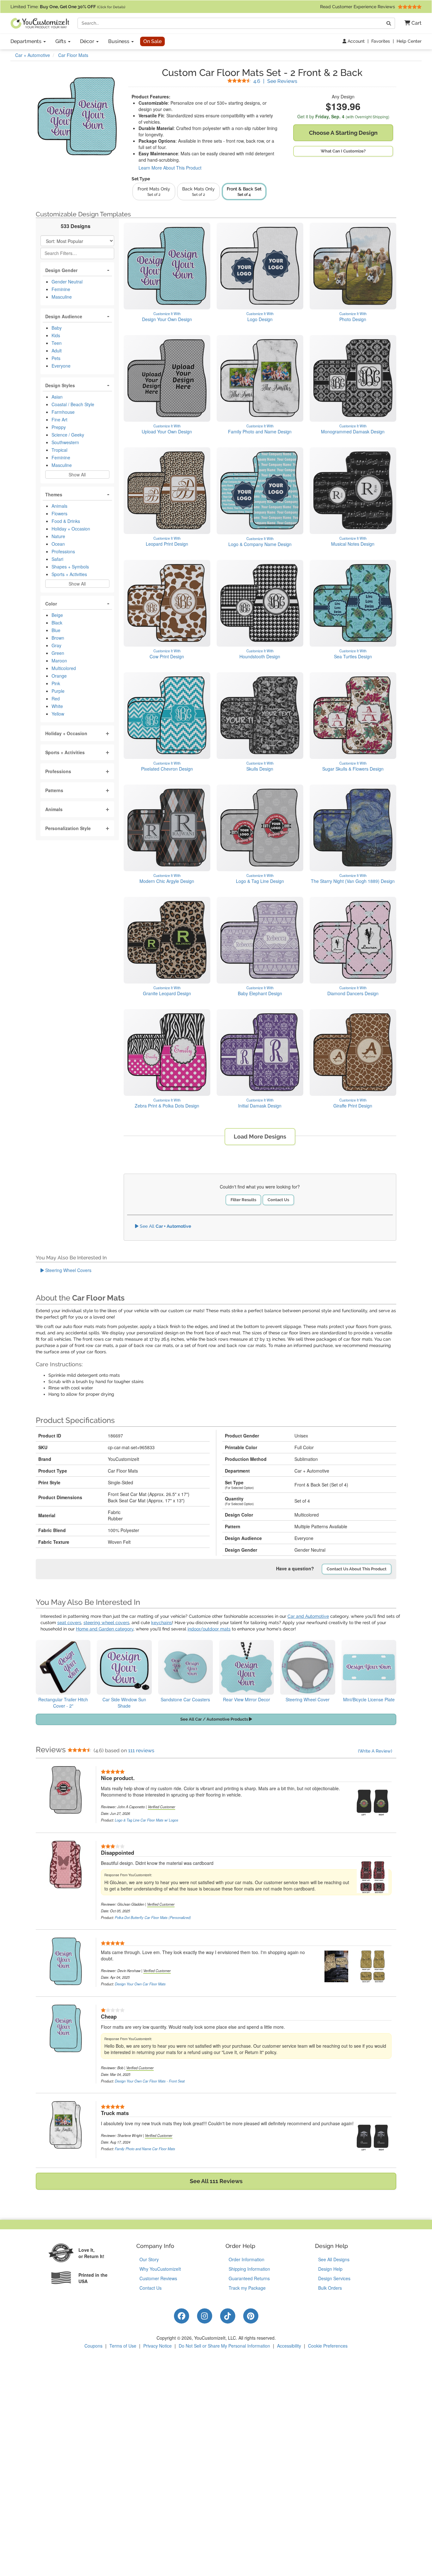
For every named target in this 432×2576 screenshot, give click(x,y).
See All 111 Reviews (216, 2181)
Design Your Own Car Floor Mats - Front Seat (150, 2081)
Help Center (409, 41)
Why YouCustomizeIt (160, 2269)
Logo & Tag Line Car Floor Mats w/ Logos (147, 1820)
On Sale (152, 41)
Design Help (330, 2269)
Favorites (381, 41)
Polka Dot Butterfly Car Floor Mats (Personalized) (153, 1917)
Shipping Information (249, 2269)
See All (165, 1226)
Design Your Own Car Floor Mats (140, 1984)
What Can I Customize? (343, 151)
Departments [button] (27, 41)
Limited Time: (68, 7)
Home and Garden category (105, 1629)
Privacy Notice (157, 2346)
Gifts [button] (61, 41)
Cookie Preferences (328, 2346)
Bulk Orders (330, 2288)
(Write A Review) (375, 1751)
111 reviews (141, 1750)
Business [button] (119, 41)
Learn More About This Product (170, 168)
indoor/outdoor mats (209, 1629)
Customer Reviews (158, 2278)
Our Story (149, 2259)
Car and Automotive (308, 1616)
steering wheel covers (106, 1623)
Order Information (247, 2259)
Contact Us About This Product (357, 1569)
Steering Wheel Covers (68, 1270)
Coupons (93, 2346)
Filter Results (243, 1200)
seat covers (69, 1623)
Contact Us (278, 1200)
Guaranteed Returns (249, 2278)
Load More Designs (260, 1136)
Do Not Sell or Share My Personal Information (224, 2346)
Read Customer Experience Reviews (358, 7)
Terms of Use (123, 2346)
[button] (411, 23)
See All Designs (334, 2259)
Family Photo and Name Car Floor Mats (145, 2149)
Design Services (334, 2278)
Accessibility (289, 2346)
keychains (162, 1623)
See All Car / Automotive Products (215, 1719)
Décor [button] (88, 41)
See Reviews (275, 81)
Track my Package (247, 2288)
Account (355, 41)
